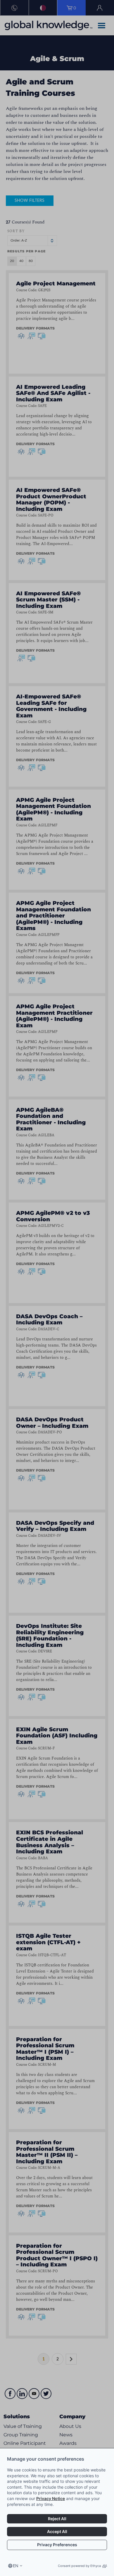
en (16, 2566)
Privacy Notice (51, 2498)
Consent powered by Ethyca (79, 2566)
